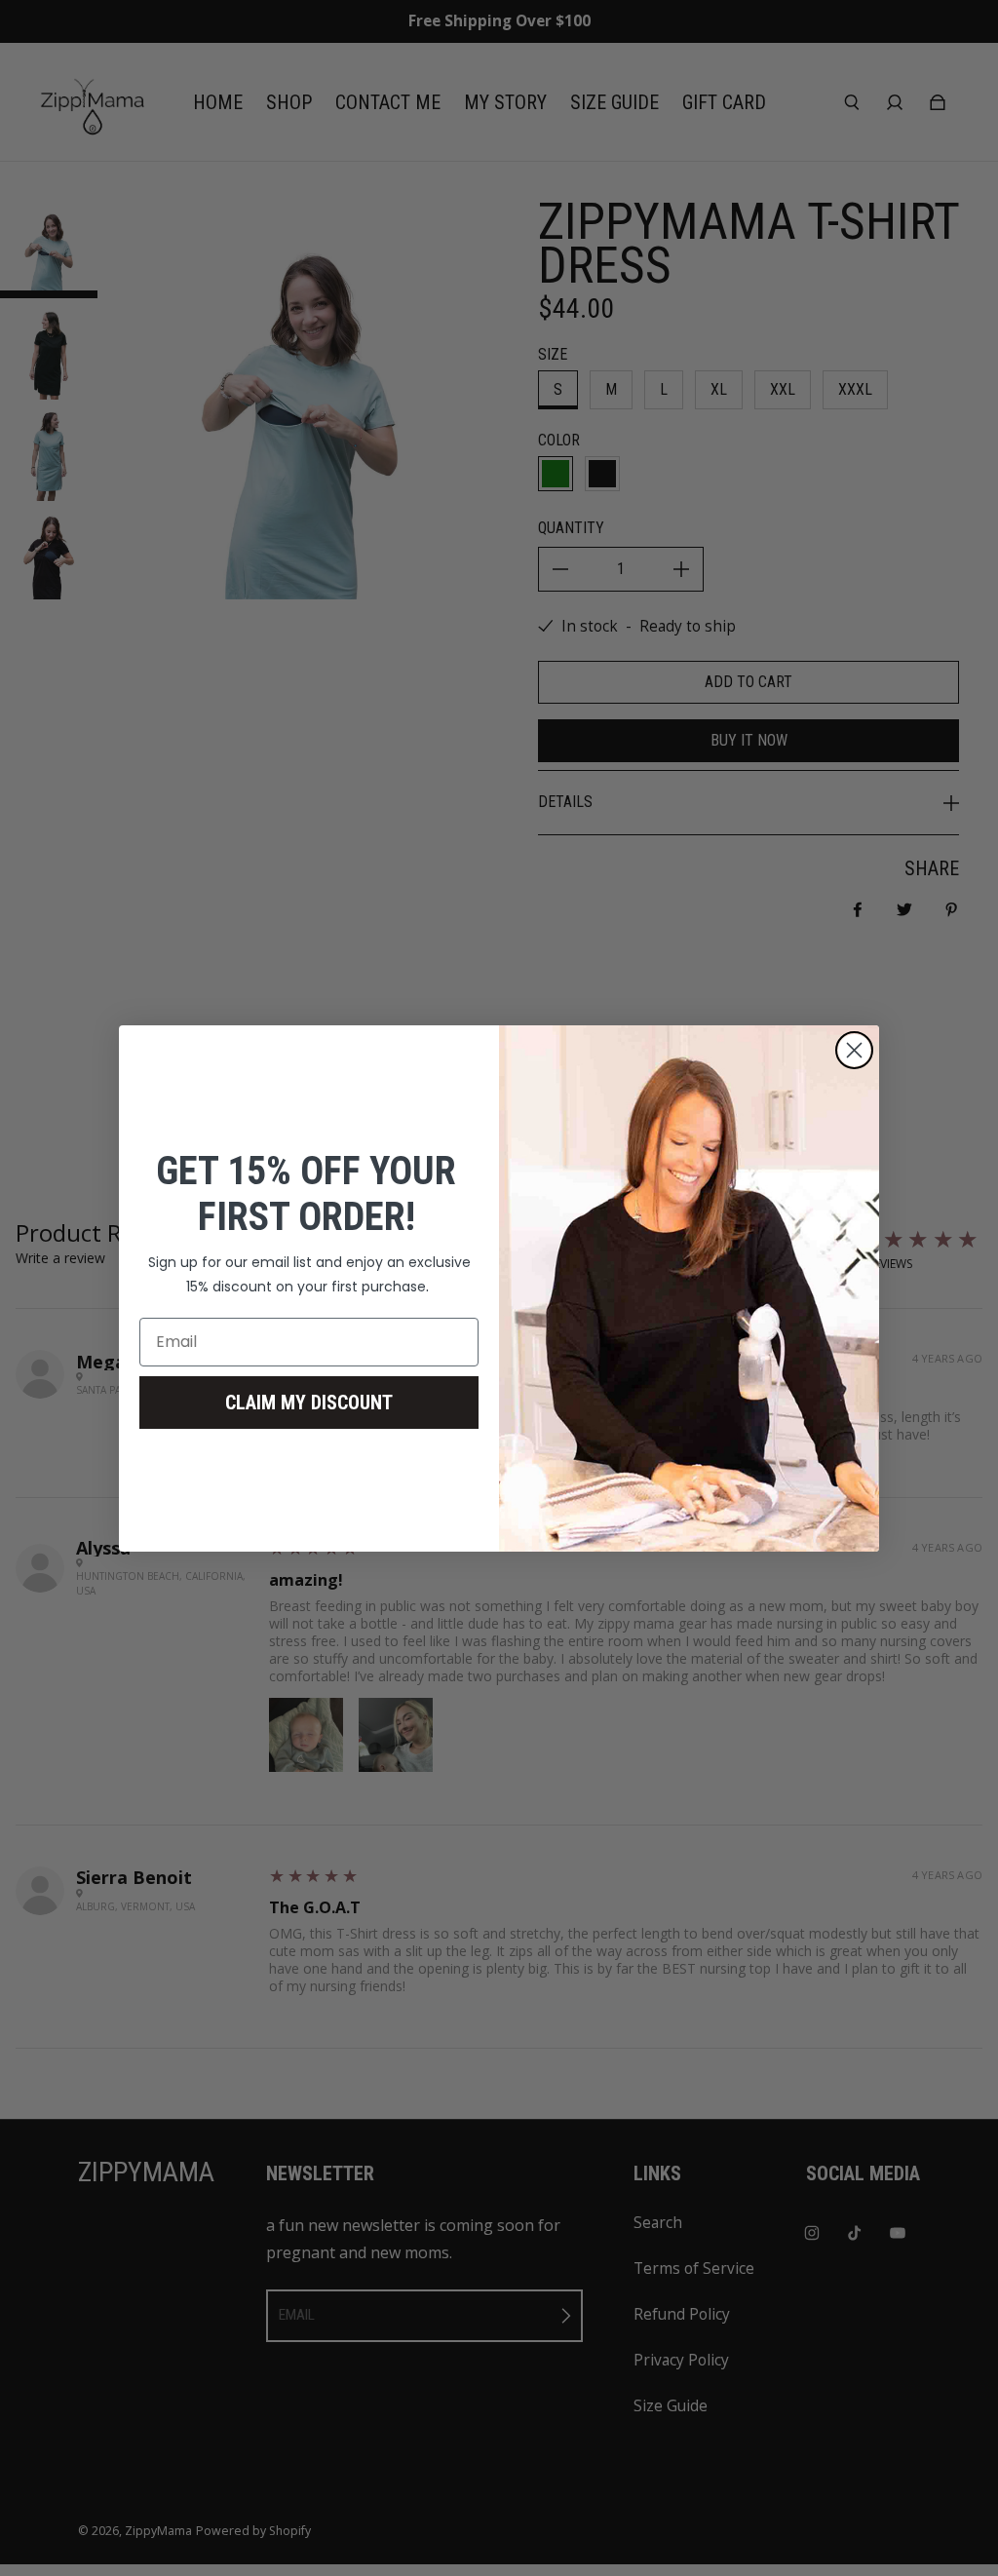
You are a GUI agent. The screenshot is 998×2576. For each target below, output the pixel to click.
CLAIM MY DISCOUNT (309, 1403)
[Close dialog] (854, 1050)
